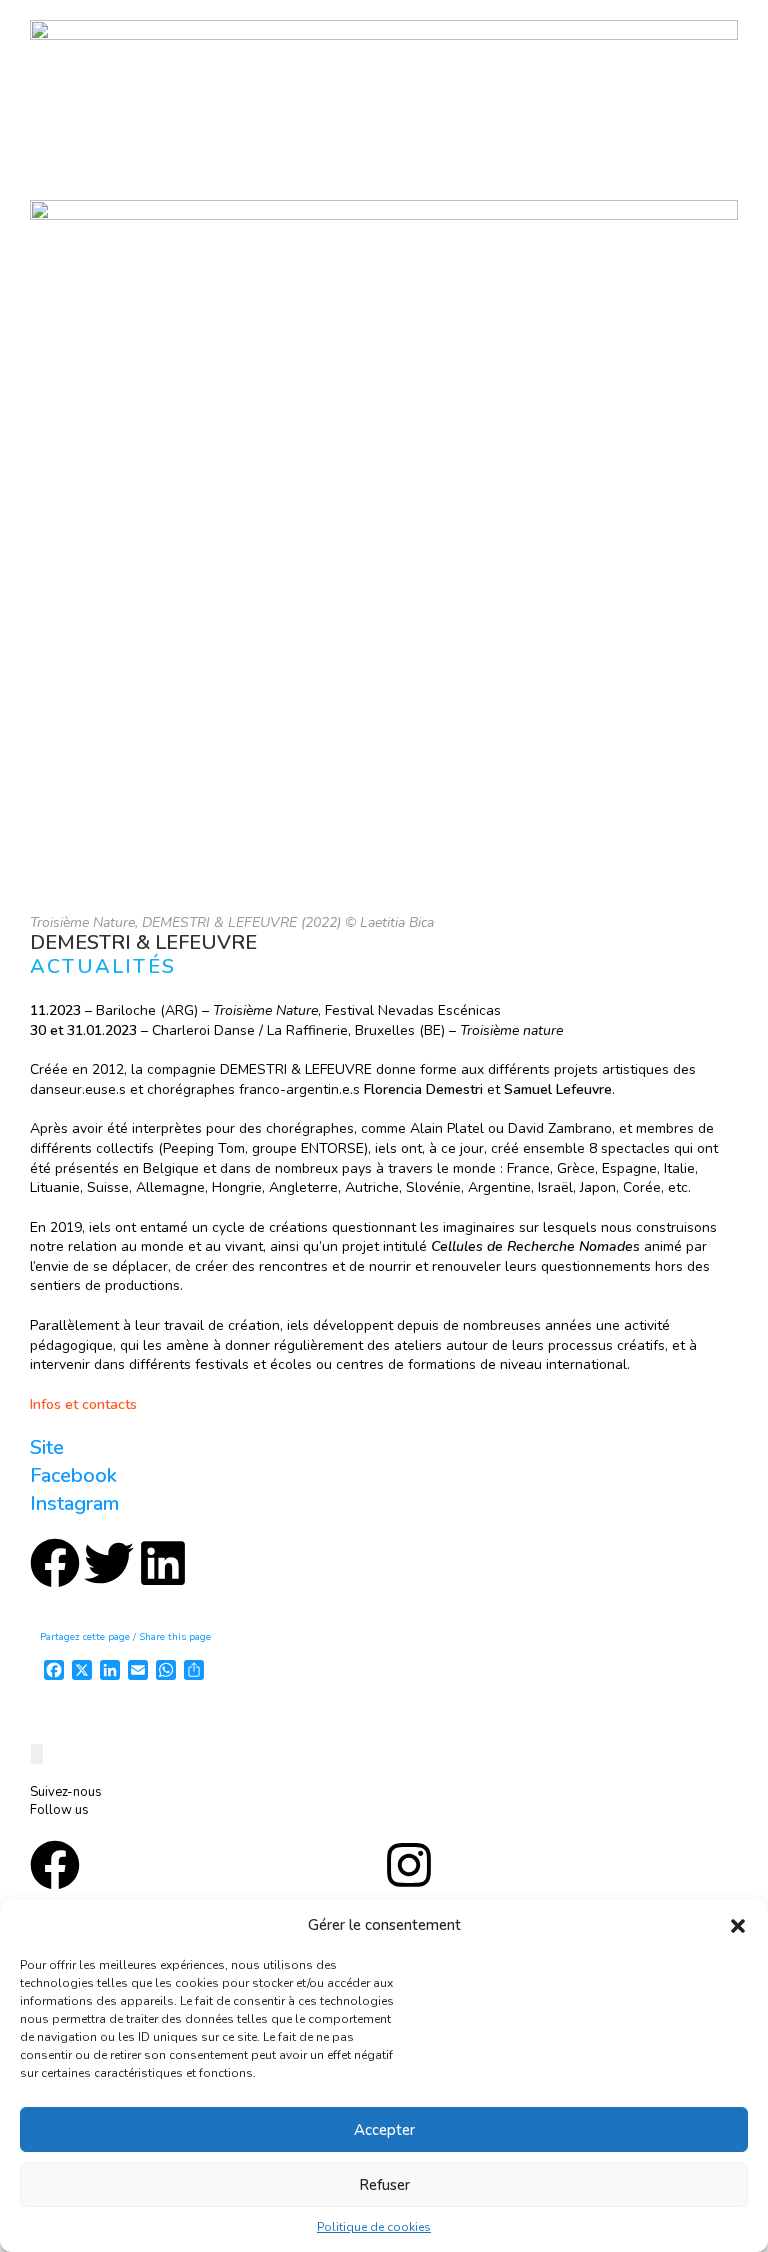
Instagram (74, 1503)
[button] (738, 1926)
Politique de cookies (374, 2227)
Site (47, 1447)
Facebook (73, 1475)
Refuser (384, 2185)
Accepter (384, 2130)
